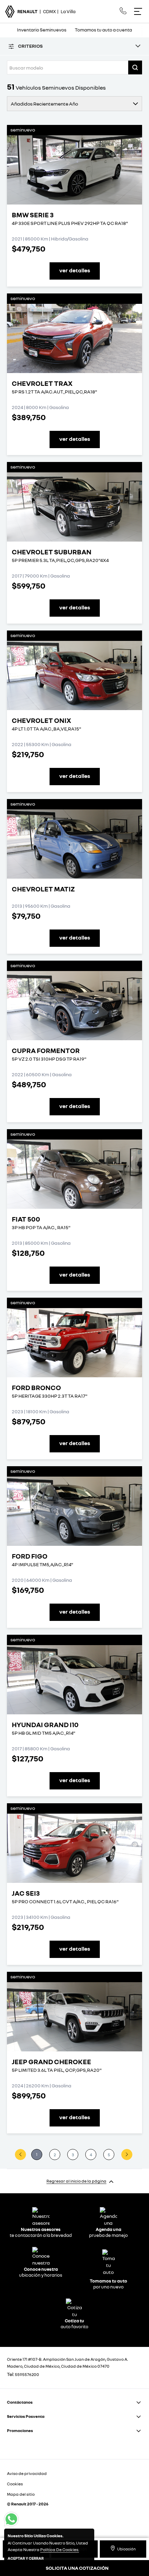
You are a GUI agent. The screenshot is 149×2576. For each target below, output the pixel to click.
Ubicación (126, 2549)
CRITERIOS (30, 46)
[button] (135, 67)
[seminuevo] (74, 170)
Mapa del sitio (21, 2494)
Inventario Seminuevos (42, 30)
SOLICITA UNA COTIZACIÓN (77, 2568)
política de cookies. (60, 2550)
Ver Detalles (75, 270)
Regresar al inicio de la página (76, 2181)
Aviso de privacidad (27, 2473)
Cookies (15, 2484)
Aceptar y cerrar (26, 2558)
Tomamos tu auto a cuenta (103, 30)
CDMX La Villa (46, 11)
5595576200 (27, 2374)
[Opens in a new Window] (123, 11)
